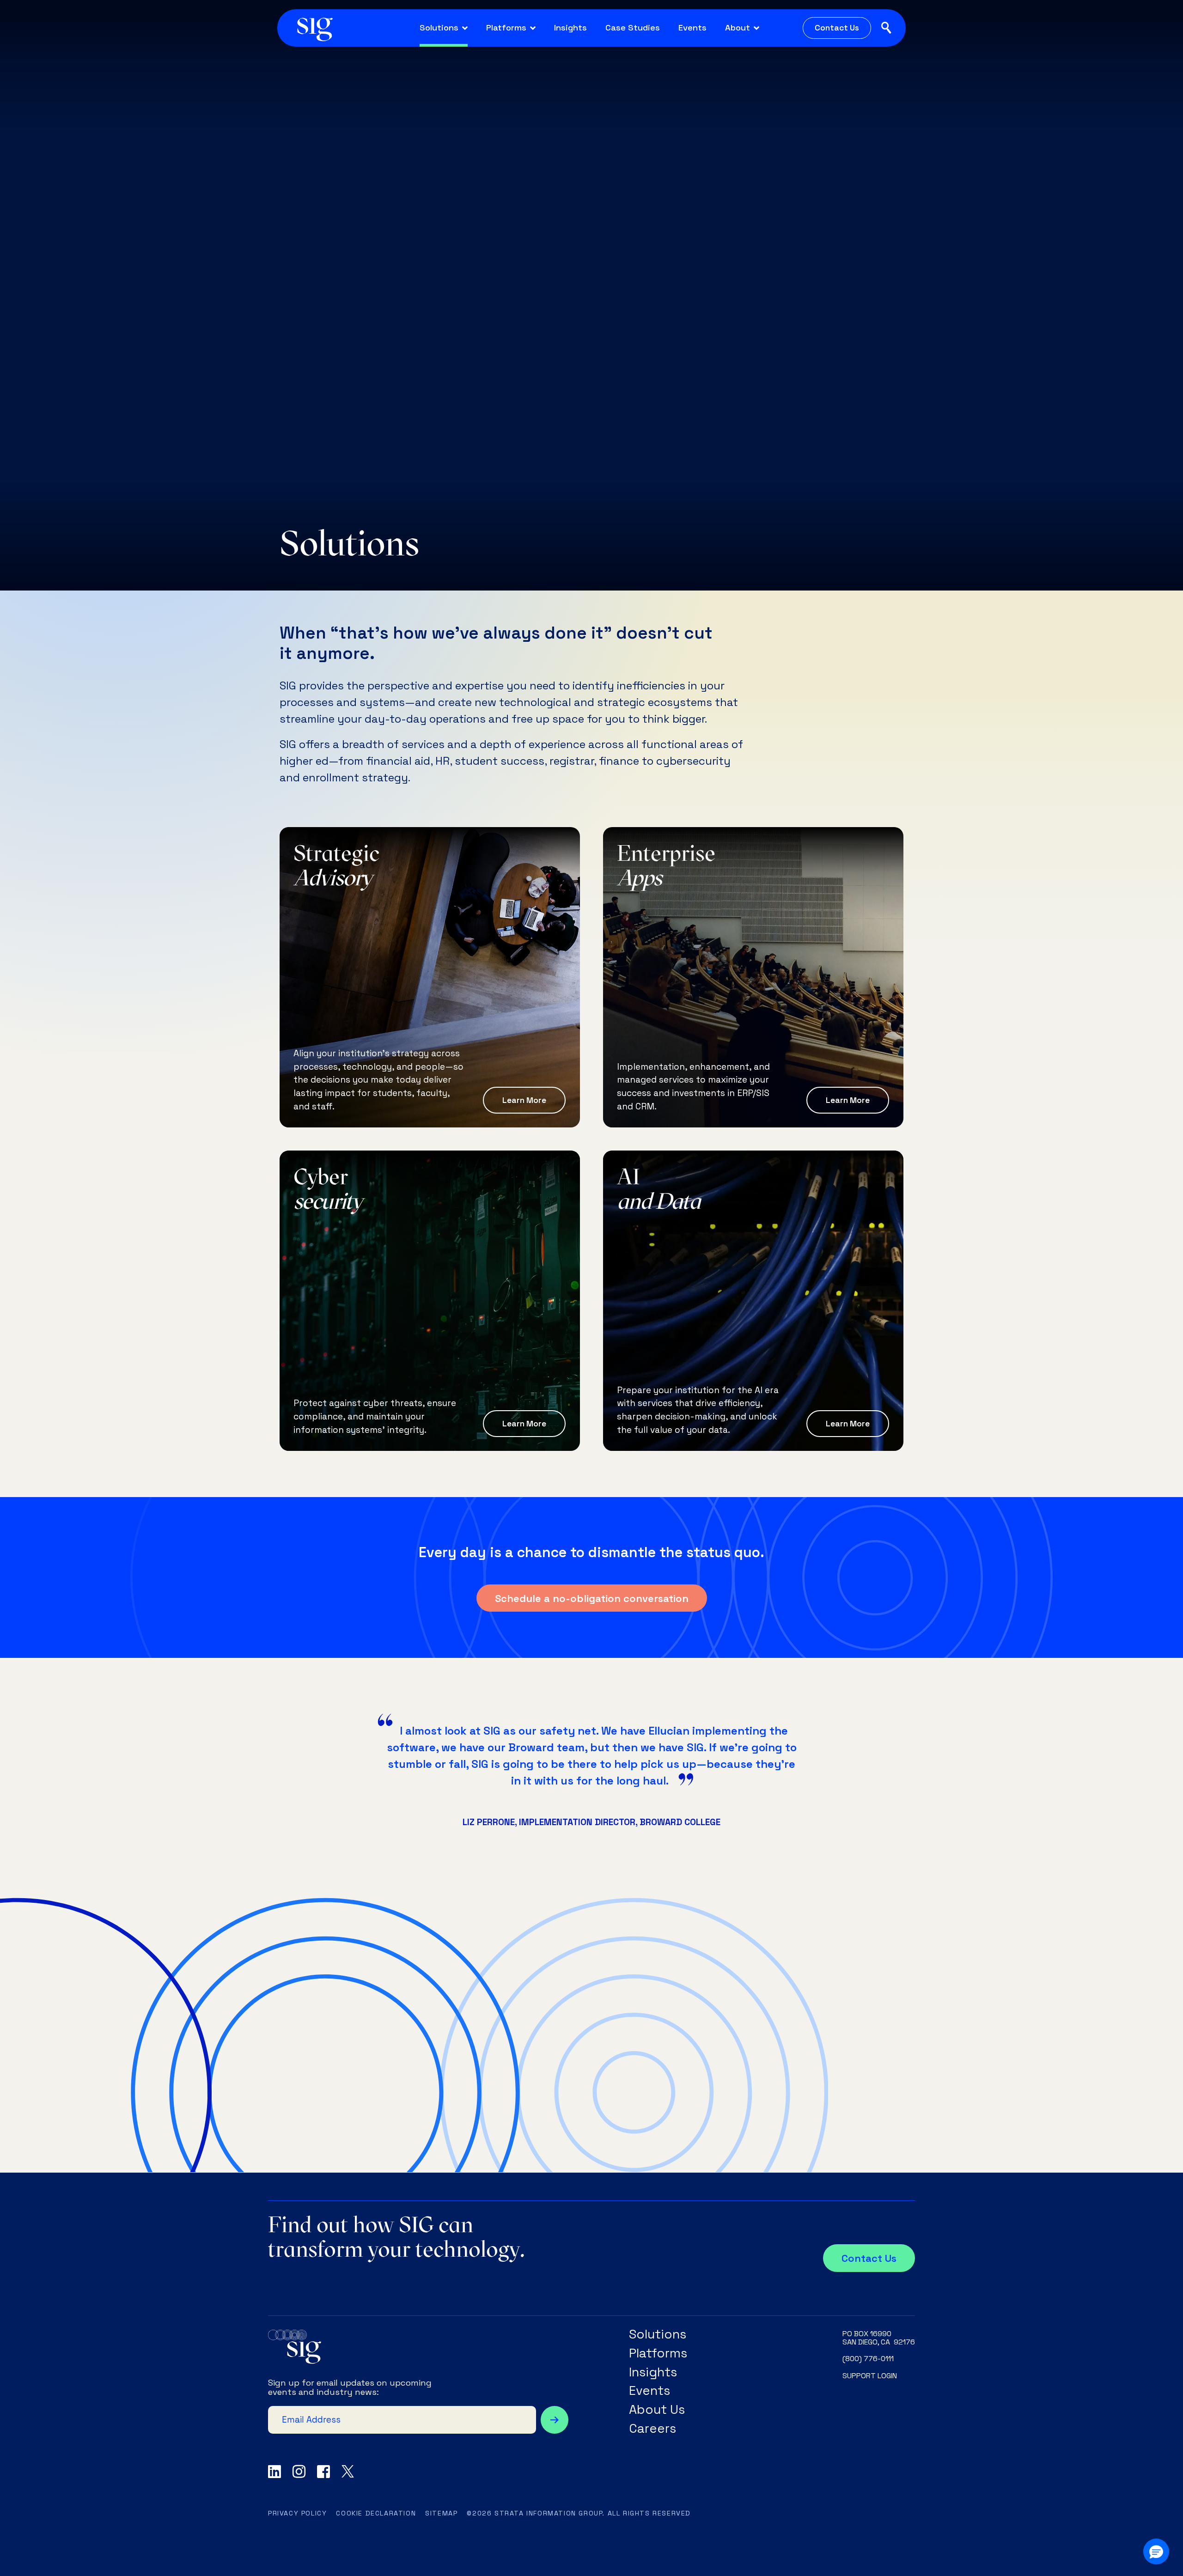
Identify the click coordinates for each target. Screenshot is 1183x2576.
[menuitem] (444, 28)
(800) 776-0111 (868, 2359)
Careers (652, 2429)
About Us (657, 2410)
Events (649, 2391)
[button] (1156, 2552)
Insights (653, 2372)
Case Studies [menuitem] (633, 27)
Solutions (658, 2335)
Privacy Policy (297, 2513)
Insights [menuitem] (570, 27)
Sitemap (441, 2513)
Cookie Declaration (376, 2513)
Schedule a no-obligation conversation (592, 1598)
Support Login (870, 2376)
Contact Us (837, 28)
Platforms (658, 2354)
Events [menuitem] (692, 27)
